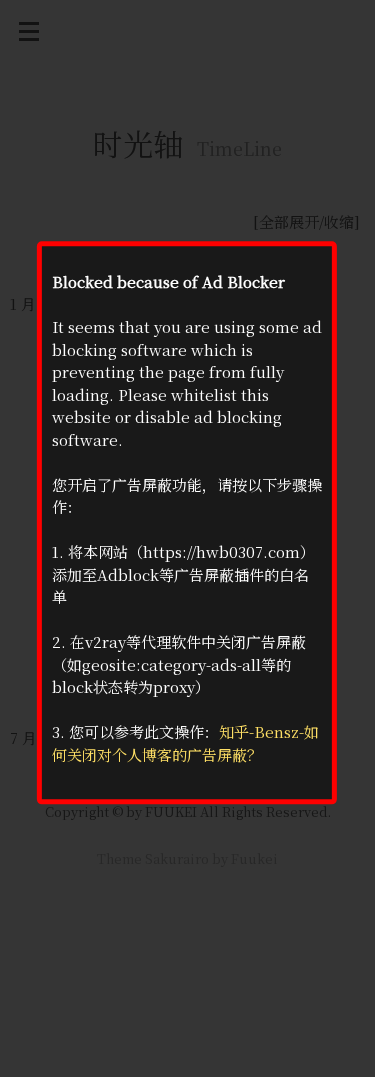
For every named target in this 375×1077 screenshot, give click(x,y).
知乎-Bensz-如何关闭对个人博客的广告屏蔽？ (185, 744)
